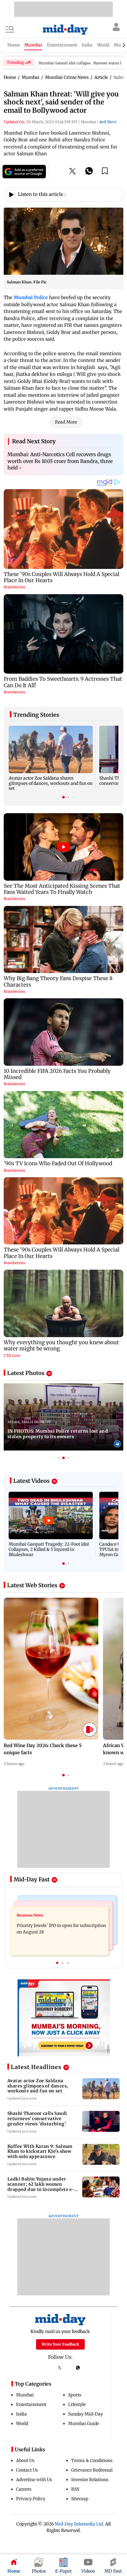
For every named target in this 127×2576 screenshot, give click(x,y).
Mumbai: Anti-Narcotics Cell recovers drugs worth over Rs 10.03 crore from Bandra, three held (60, 461)
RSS (75, 2489)
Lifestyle (77, 2404)
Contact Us (27, 2470)
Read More (66, 422)
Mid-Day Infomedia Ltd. (79, 2524)
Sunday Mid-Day (86, 2414)
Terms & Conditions (92, 2460)
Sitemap (80, 2499)
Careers (24, 2489)
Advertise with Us (34, 2480)
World (22, 2424)
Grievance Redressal (92, 2470)
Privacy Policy (31, 2499)
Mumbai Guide (84, 2424)
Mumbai (25, 2395)
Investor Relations (90, 2480)
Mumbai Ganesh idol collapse (65, 63)
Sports (75, 2395)
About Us (25, 2460)
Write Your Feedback (60, 2344)
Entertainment (31, 2404)
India (21, 2414)
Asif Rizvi (108, 122)
